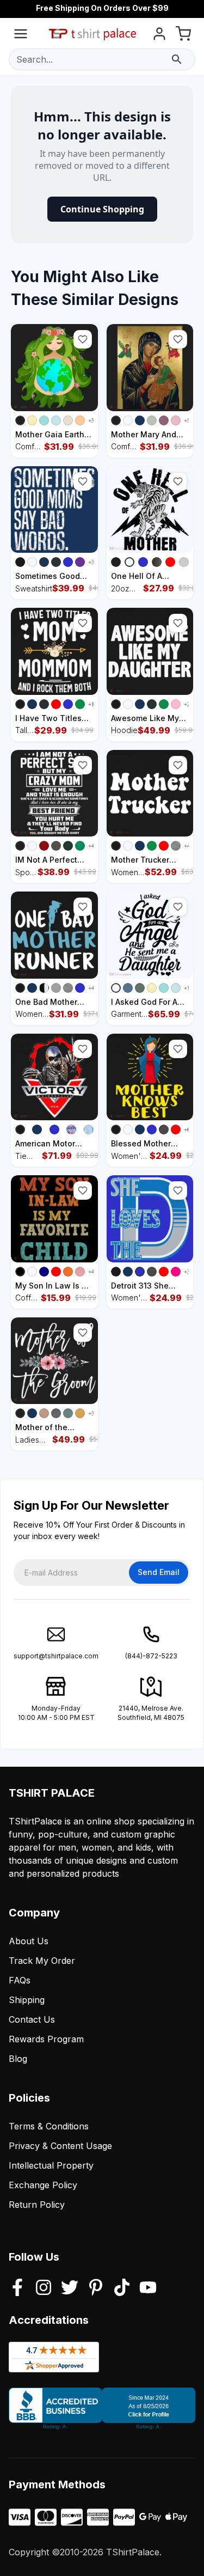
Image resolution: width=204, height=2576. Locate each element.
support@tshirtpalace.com (56, 1656)
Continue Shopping (102, 209)
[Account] (159, 36)
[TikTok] (122, 2288)
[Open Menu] (21, 36)
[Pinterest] (96, 2288)
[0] (183, 36)
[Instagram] (44, 2288)
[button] (83, 339)
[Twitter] (70, 2288)
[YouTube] (148, 2288)
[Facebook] (17, 2288)
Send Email (159, 1572)
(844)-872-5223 (151, 1656)
